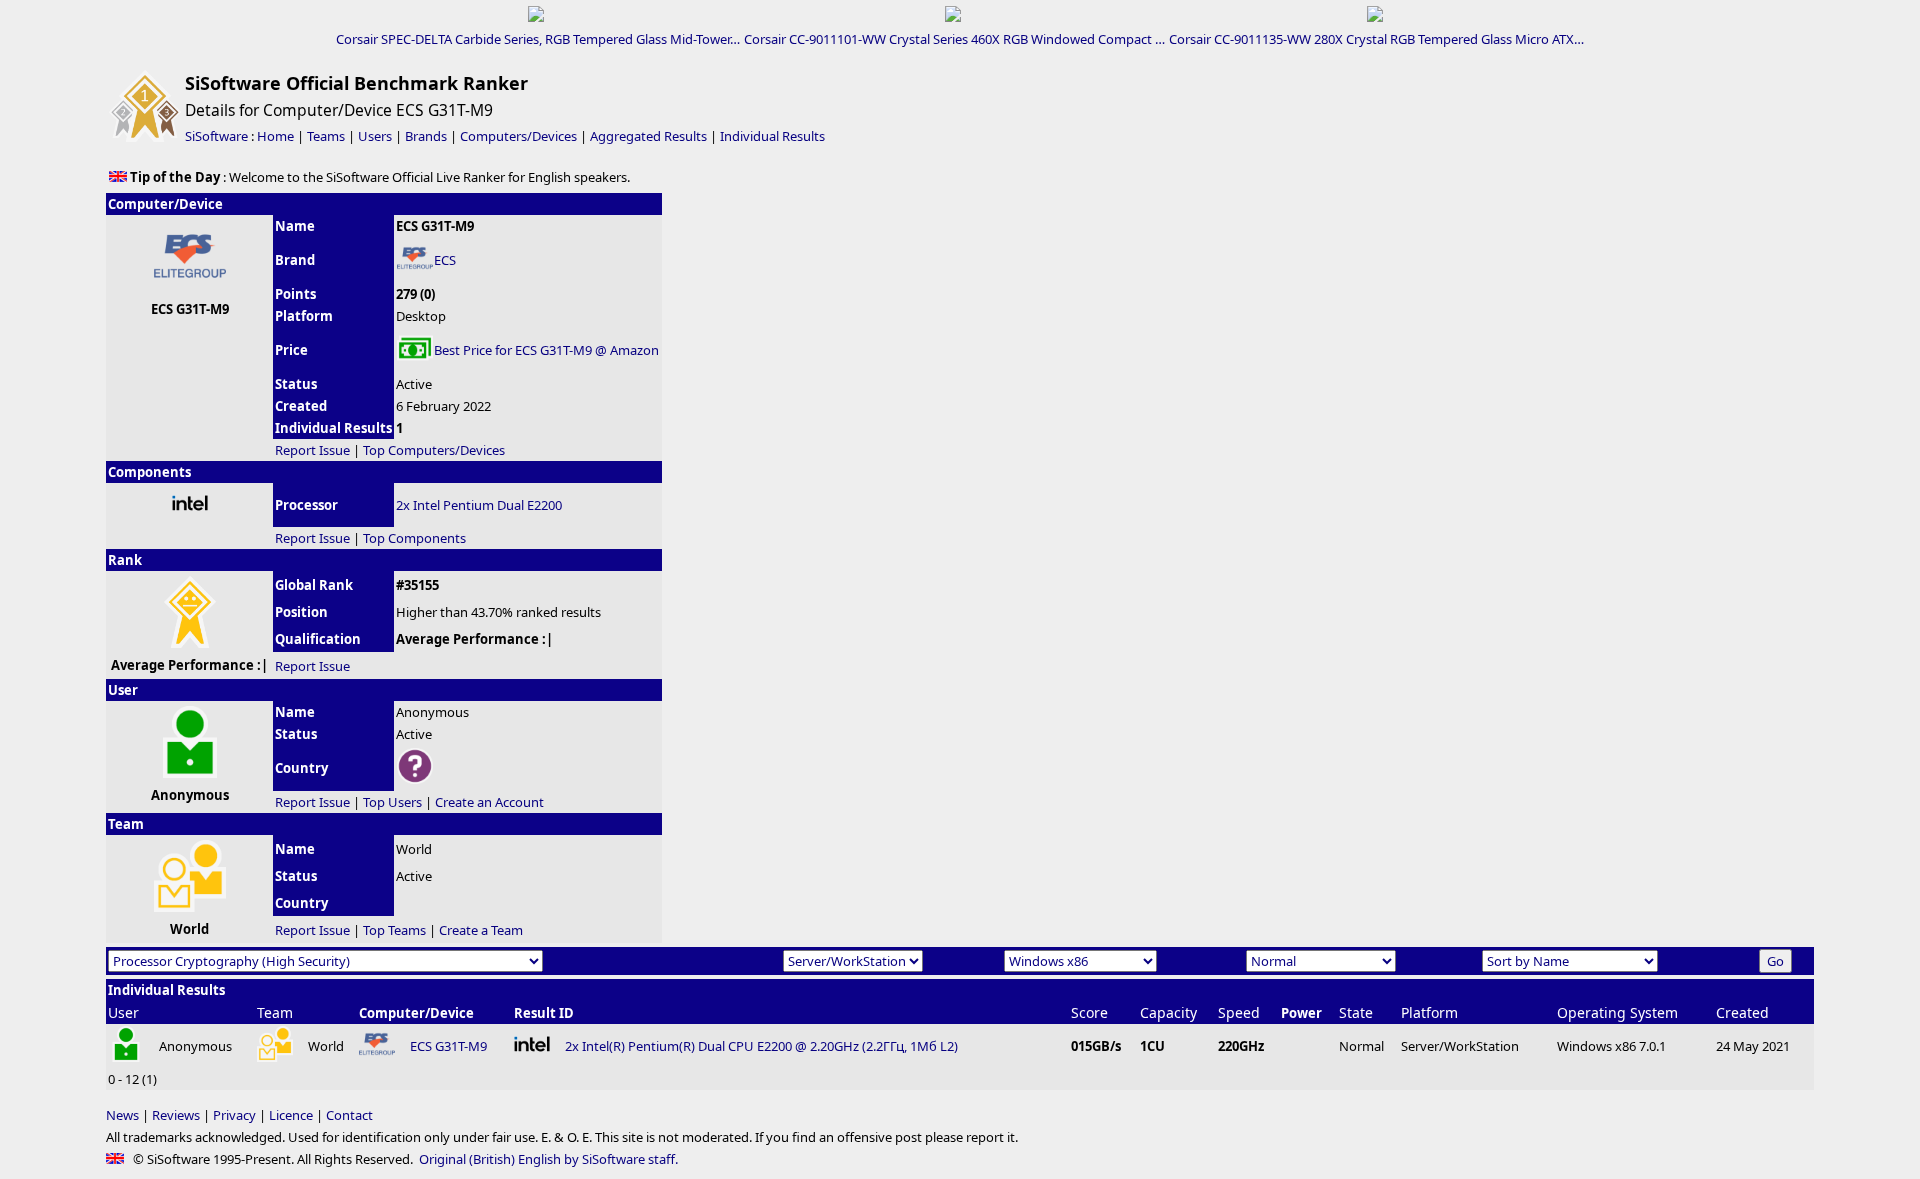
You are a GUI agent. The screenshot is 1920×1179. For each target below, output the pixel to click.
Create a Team (481, 930)
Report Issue (312, 450)
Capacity (1168, 1012)
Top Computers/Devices (434, 450)
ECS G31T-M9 (448, 1046)
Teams (326, 136)
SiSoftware (216, 136)
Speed (1239, 1012)
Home (275, 136)
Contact (349, 1115)
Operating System (1617, 1012)
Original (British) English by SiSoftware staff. (548, 1159)
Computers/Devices (518, 136)
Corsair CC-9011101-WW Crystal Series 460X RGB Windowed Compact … (954, 39)
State (1356, 1012)
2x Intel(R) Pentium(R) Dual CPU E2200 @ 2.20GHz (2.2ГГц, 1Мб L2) (761, 1046)
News (122, 1115)
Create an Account (489, 802)
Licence (291, 1115)
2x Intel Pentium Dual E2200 (479, 505)
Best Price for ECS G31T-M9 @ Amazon (546, 350)
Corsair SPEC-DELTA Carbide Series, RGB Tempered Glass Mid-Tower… (538, 39)
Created (1742, 1012)
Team (275, 1012)
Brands (426, 136)
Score (1089, 1012)
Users (375, 136)
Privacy (234, 1115)
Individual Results (772, 136)
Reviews (176, 1115)
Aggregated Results (648, 136)
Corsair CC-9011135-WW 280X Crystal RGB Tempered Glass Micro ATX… (1376, 39)
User (123, 1012)
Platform (1429, 1012)
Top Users (392, 802)
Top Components (414, 538)
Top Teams (394, 930)
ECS (445, 260)
